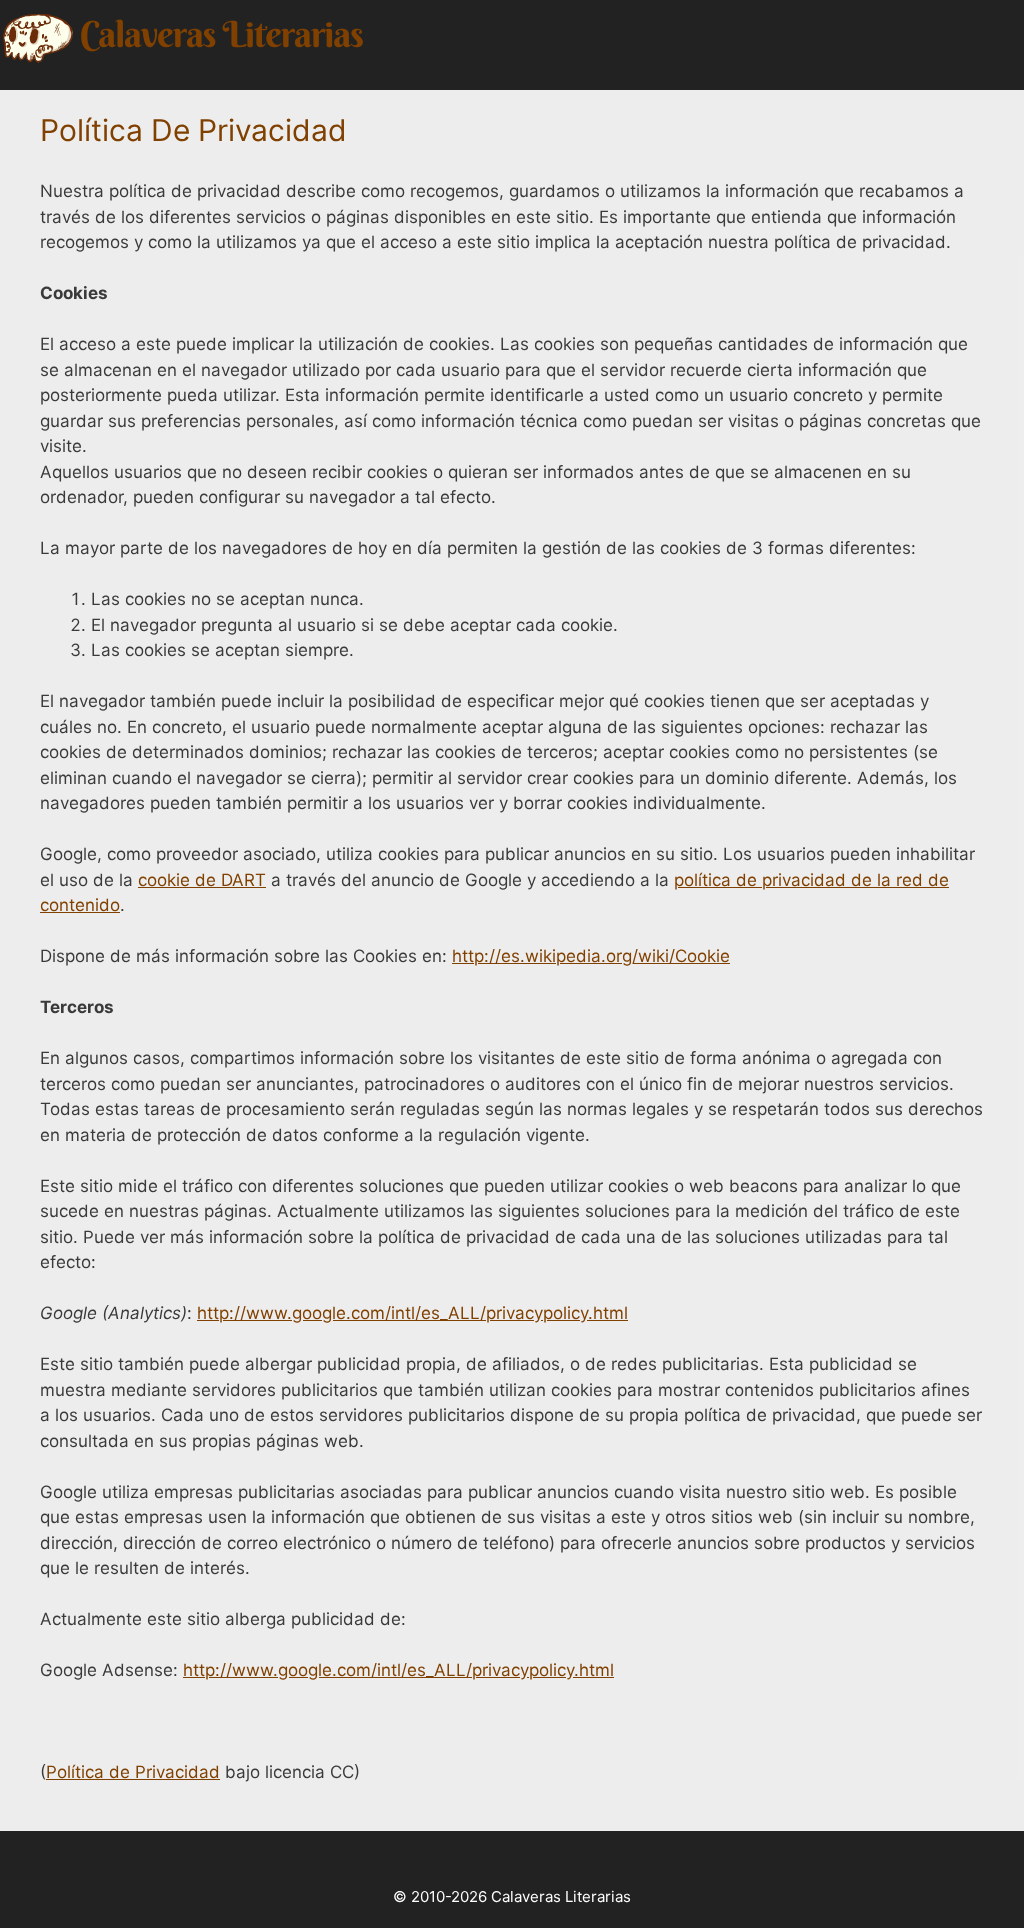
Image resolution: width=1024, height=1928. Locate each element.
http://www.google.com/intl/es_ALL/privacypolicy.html (412, 1313)
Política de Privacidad (133, 1772)
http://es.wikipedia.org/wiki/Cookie (591, 956)
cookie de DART (202, 880)
